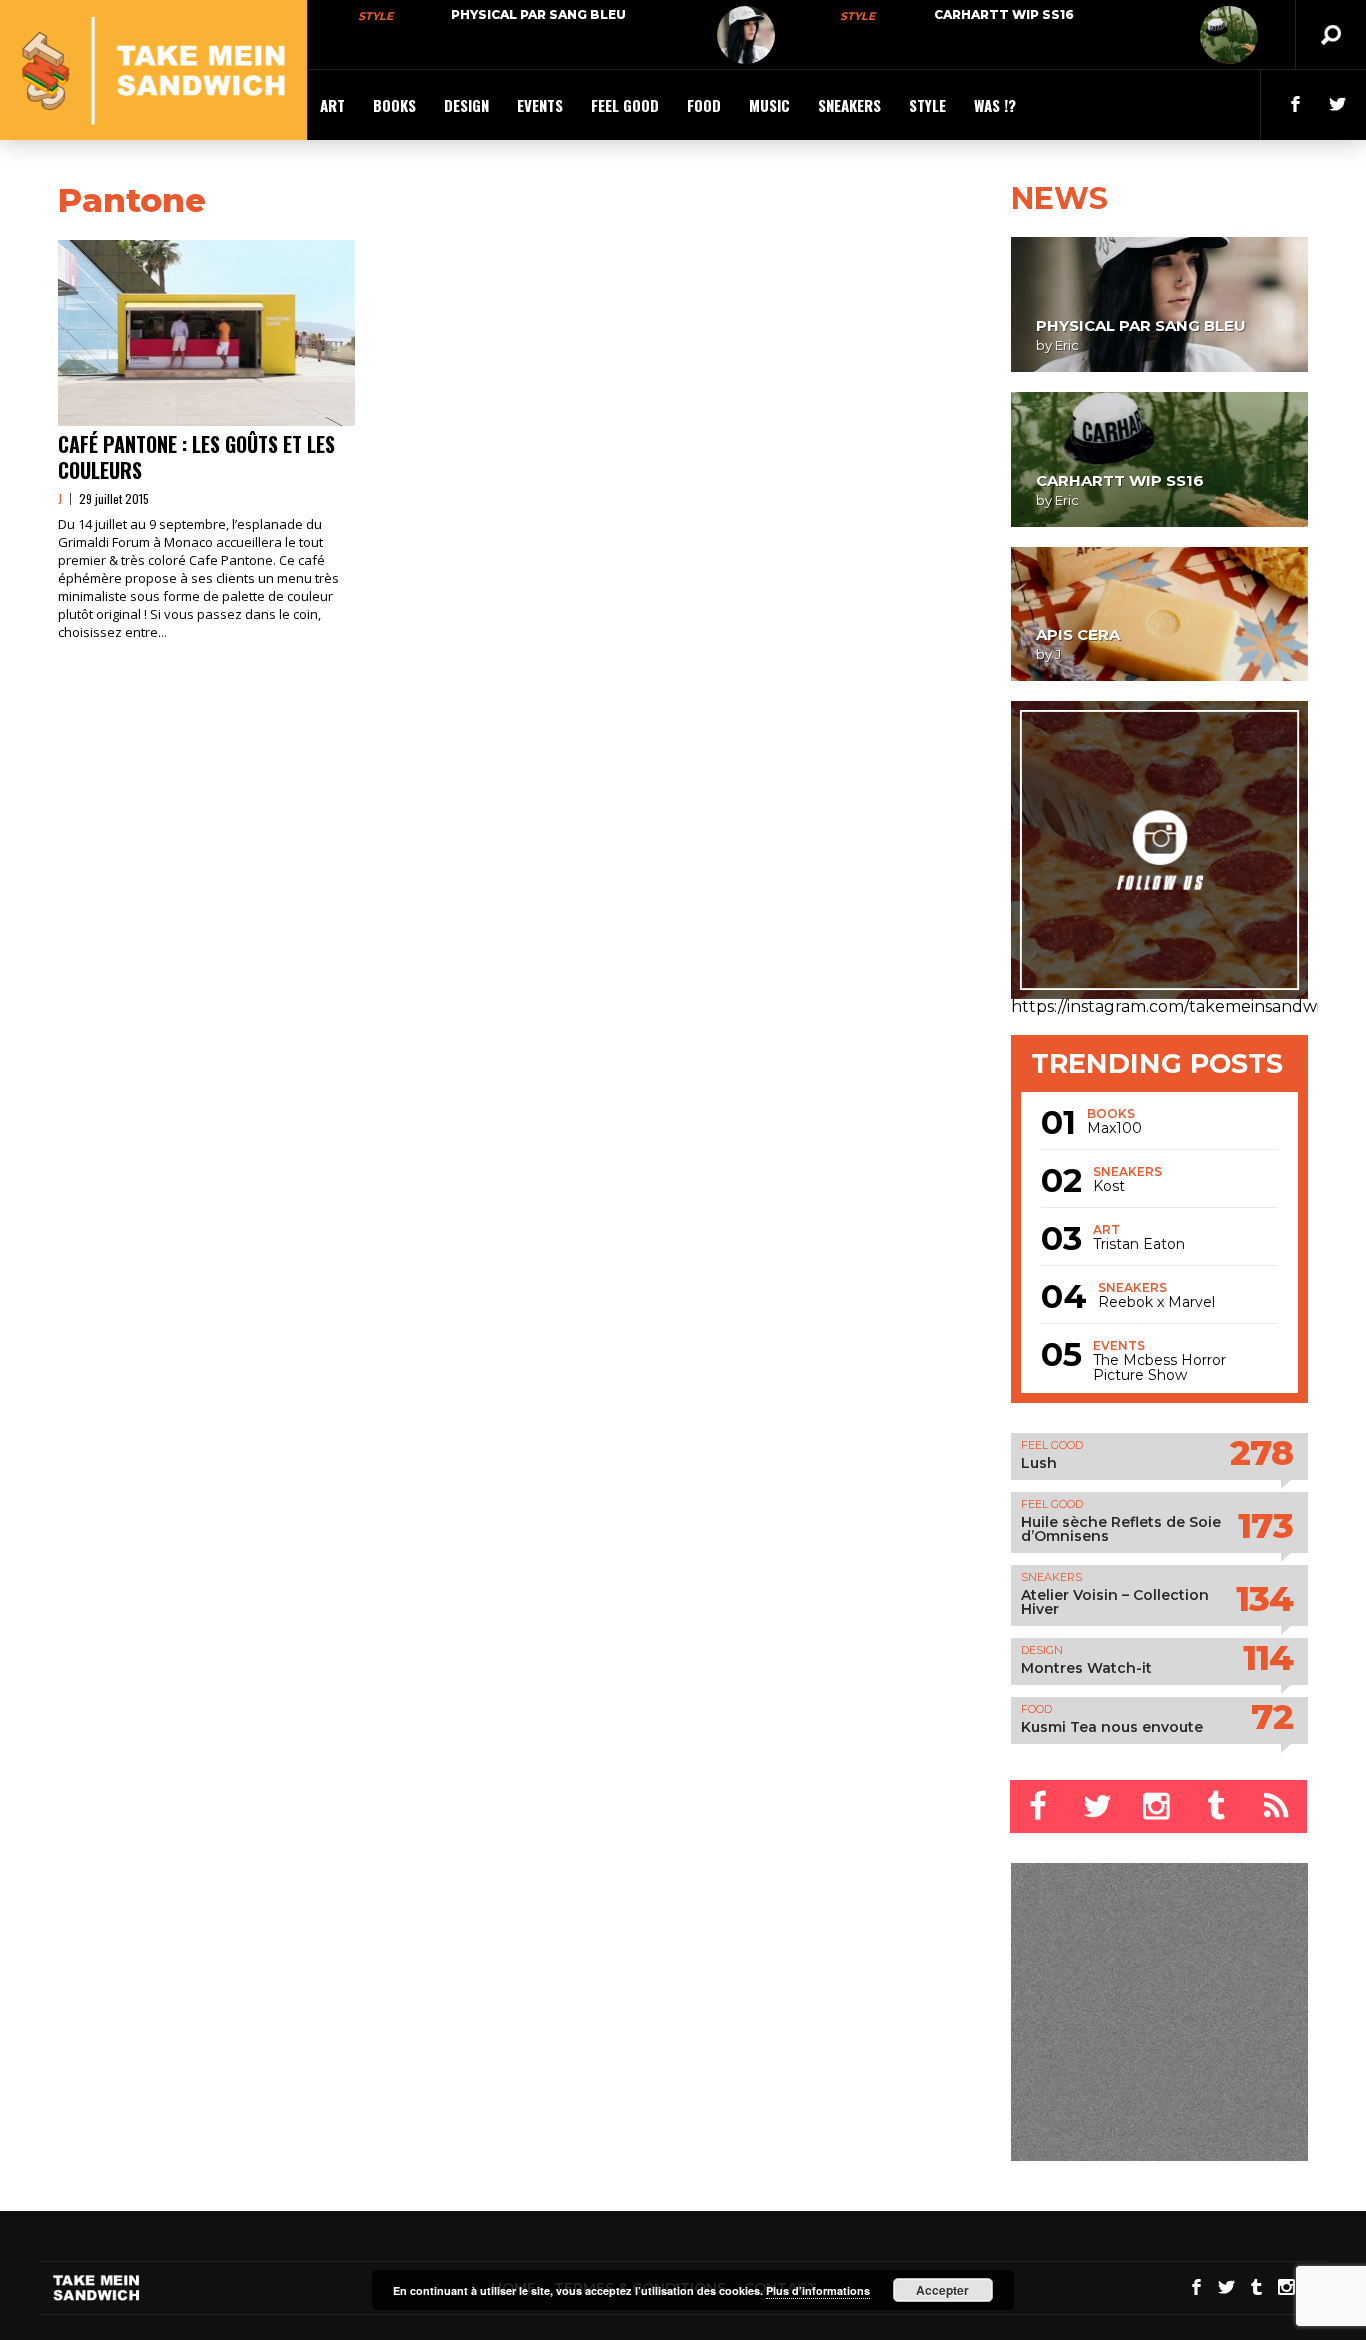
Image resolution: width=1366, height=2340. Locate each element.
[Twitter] (1099, 1806)
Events (540, 105)
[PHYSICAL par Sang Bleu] (746, 35)
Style (375, 16)
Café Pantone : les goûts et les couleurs (196, 457)
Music (769, 105)
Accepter (942, 2290)
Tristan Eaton (1139, 1244)
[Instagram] (1159, 1806)
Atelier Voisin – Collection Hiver (1115, 1602)
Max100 (1114, 1128)
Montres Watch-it (1086, 1668)
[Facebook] (1040, 1806)
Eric (1067, 345)
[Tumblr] (1218, 1806)
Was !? (995, 105)
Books (394, 105)
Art (332, 105)
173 (1265, 1525)
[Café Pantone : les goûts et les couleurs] (206, 333)
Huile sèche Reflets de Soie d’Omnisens (1121, 1529)
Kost (1109, 1186)
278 (1261, 1452)
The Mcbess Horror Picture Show (1159, 1368)
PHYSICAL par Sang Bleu (538, 14)
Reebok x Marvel (1156, 1302)
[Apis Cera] (1160, 614)
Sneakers (849, 105)
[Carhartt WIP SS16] (1229, 35)
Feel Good (625, 105)
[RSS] (1278, 1806)
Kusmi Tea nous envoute (1112, 1727)
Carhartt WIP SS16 (1004, 14)
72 (1272, 1716)
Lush (1039, 1463)
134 (1264, 1598)
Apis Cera (1078, 634)
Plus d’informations (818, 2290)
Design (466, 105)
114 (1268, 1657)
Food (704, 105)
